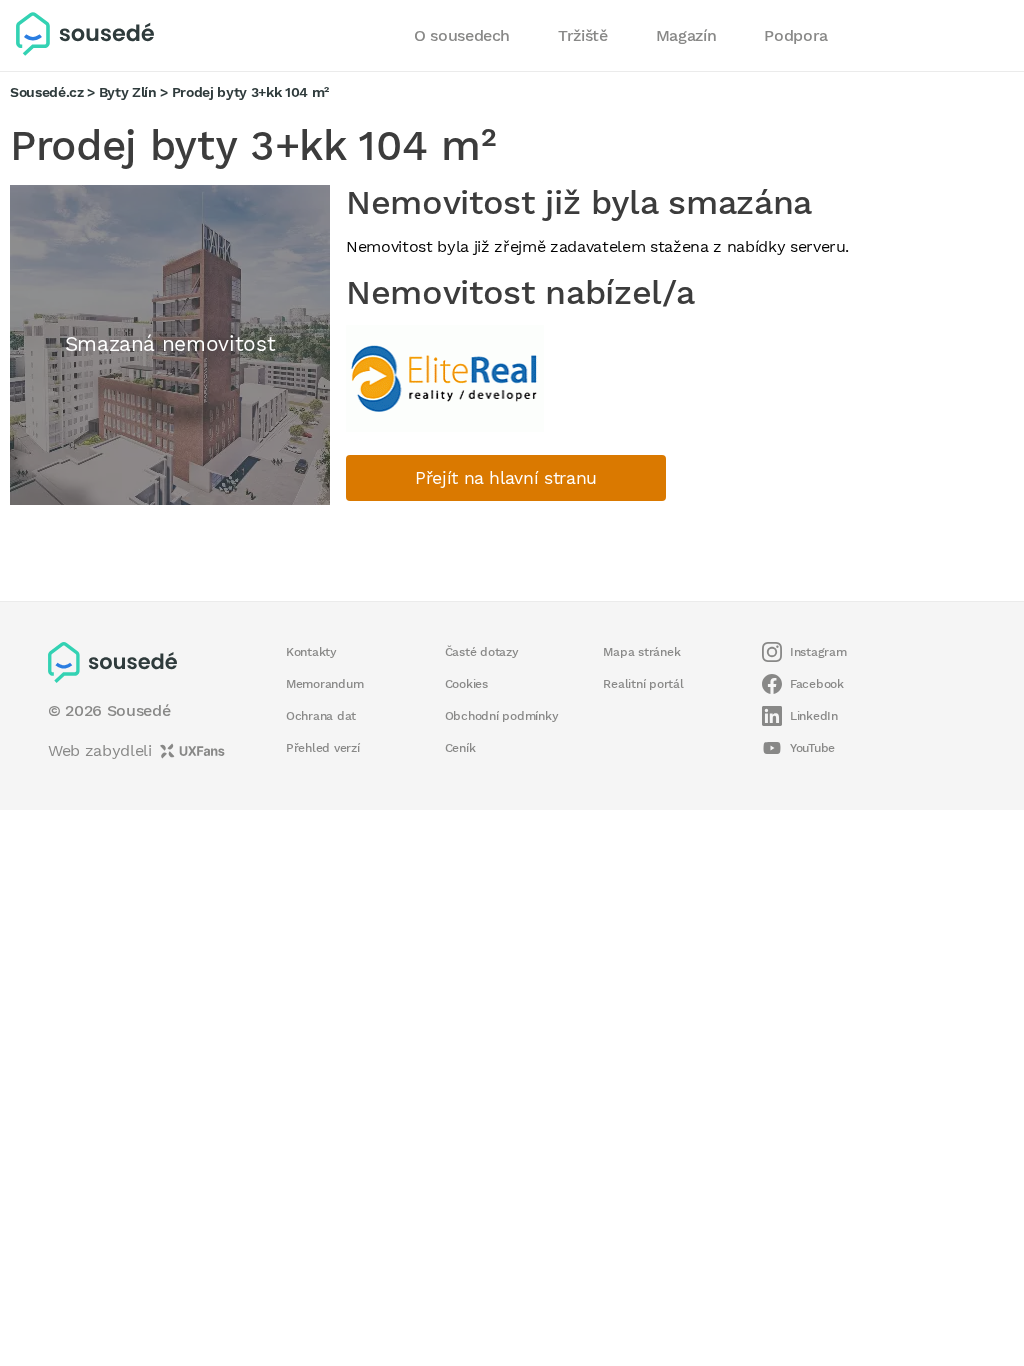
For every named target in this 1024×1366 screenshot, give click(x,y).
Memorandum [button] (324, 684)
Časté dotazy (482, 652)
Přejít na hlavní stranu (506, 478)
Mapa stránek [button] (641, 652)
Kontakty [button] (311, 652)
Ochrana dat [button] (321, 716)
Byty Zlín (128, 92)
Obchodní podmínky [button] (502, 716)
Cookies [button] (466, 684)
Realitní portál (643, 684)
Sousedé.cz (47, 92)
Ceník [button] (460, 748)
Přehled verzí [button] (323, 748)
